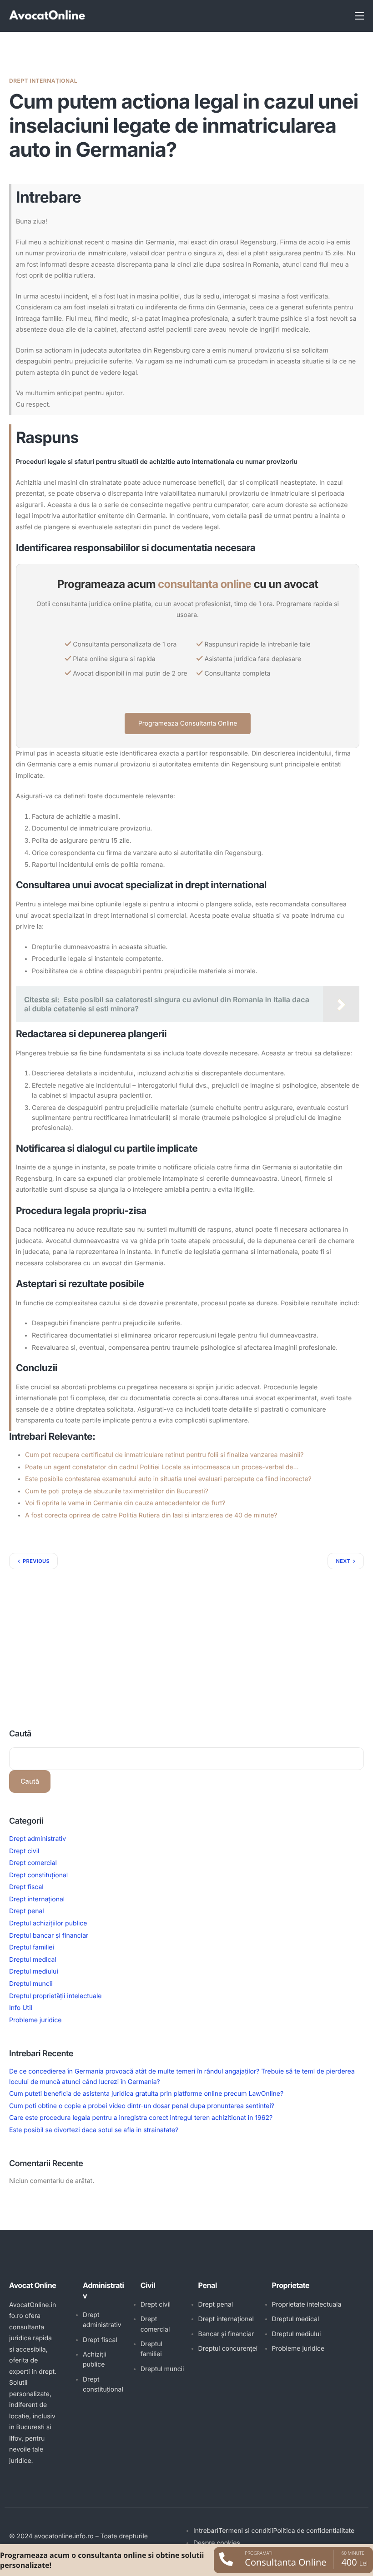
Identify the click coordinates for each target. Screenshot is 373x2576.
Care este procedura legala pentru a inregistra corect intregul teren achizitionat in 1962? (141, 2118)
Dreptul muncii (31, 1984)
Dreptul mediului (34, 1972)
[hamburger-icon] (359, 16)
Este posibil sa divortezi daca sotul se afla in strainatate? (94, 2130)
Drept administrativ (38, 1839)
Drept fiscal (26, 1887)
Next (343, 1561)
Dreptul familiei (32, 1947)
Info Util (21, 2008)
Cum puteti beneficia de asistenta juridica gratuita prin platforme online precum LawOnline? (146, 2094)
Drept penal (27, 1911)
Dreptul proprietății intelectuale (55, 1996)
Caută (20, 1734)
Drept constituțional (38, 1875)
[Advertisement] (186, 1637)
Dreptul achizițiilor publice (48, 1923)
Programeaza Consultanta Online (188, 724)
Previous (36, 1561)
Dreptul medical (33, 1960)
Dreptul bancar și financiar (49, 1936)
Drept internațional (43, 81)
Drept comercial (33, 1863)
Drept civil (24, 1851)
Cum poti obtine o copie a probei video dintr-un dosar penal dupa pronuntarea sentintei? (142, 2106)
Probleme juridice (35, 2020)
